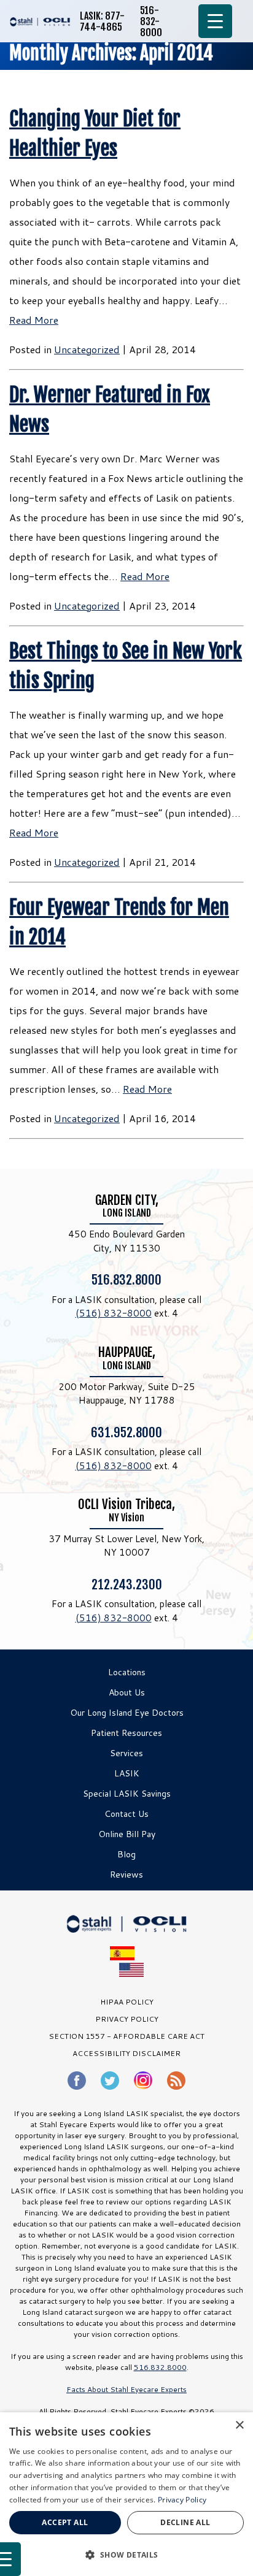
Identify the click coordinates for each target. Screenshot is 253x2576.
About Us (127, 1692)
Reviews (126, 1875)
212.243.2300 (127, 1584)
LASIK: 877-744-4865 (102, 21)
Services (126, 1753)
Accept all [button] (65, 2522)
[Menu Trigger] (215, 21)
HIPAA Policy (127, 2002)
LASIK (127, 1773)
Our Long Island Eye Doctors (127, 1713)
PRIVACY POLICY (127, 2019)
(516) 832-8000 (114, 1313)
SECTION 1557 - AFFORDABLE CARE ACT (126, 2036)
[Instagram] (143, 2080)
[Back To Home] (40, 21)
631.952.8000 (126, 1432)
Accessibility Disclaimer (126, 2053)
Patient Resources (126, 1733)
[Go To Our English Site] (131, 1970)
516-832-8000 (151, 21)
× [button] (239, 2425)
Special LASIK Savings (127, 1794)
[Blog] (176, 2081)
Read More (34, 320)
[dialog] (126, 2494)
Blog (126, 1854)
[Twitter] (110, 2081)
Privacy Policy (182, 2500)
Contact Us (126, 1814)
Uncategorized (87, 349)
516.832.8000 (126, 1279)
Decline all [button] (185, 2522)
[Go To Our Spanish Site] (127, 1953)
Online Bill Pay (127, 1834)
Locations (127, 1672)
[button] (126, 2555)
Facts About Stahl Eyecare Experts (126, 2389)
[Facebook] (77, 2081)
